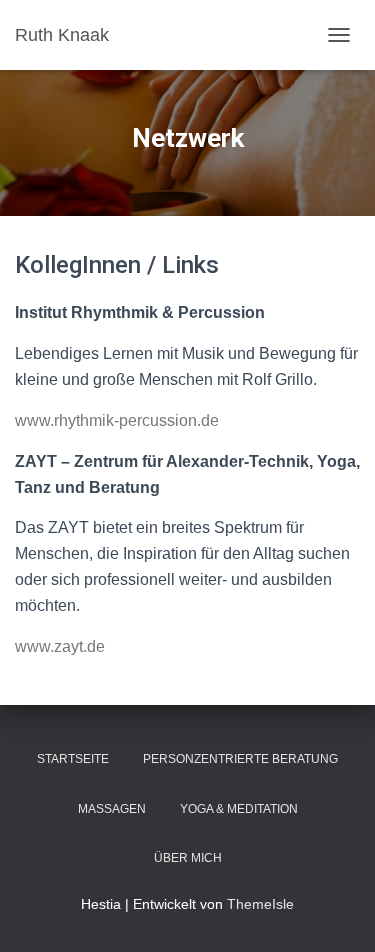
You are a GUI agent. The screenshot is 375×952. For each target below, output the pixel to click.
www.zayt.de (60, 646)
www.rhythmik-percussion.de (117, 420)
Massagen (112, 809)
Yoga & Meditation (239, 809)
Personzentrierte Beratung (240, 759)
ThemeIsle (260, 904)
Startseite (73, 759)
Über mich (188, 858)
